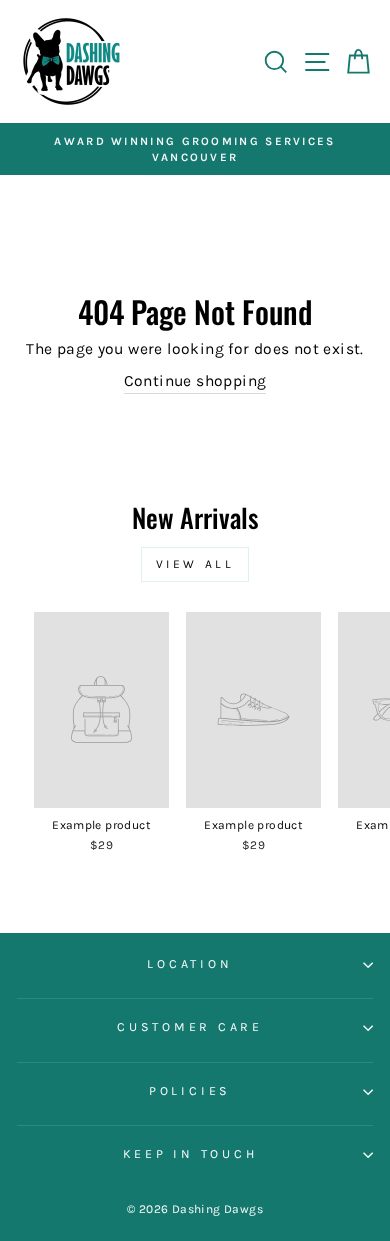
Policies (190, 1091)
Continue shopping (195, 381)
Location (189, 964)
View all (195, 564)
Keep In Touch (190, 1154)
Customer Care (190, 1027)
